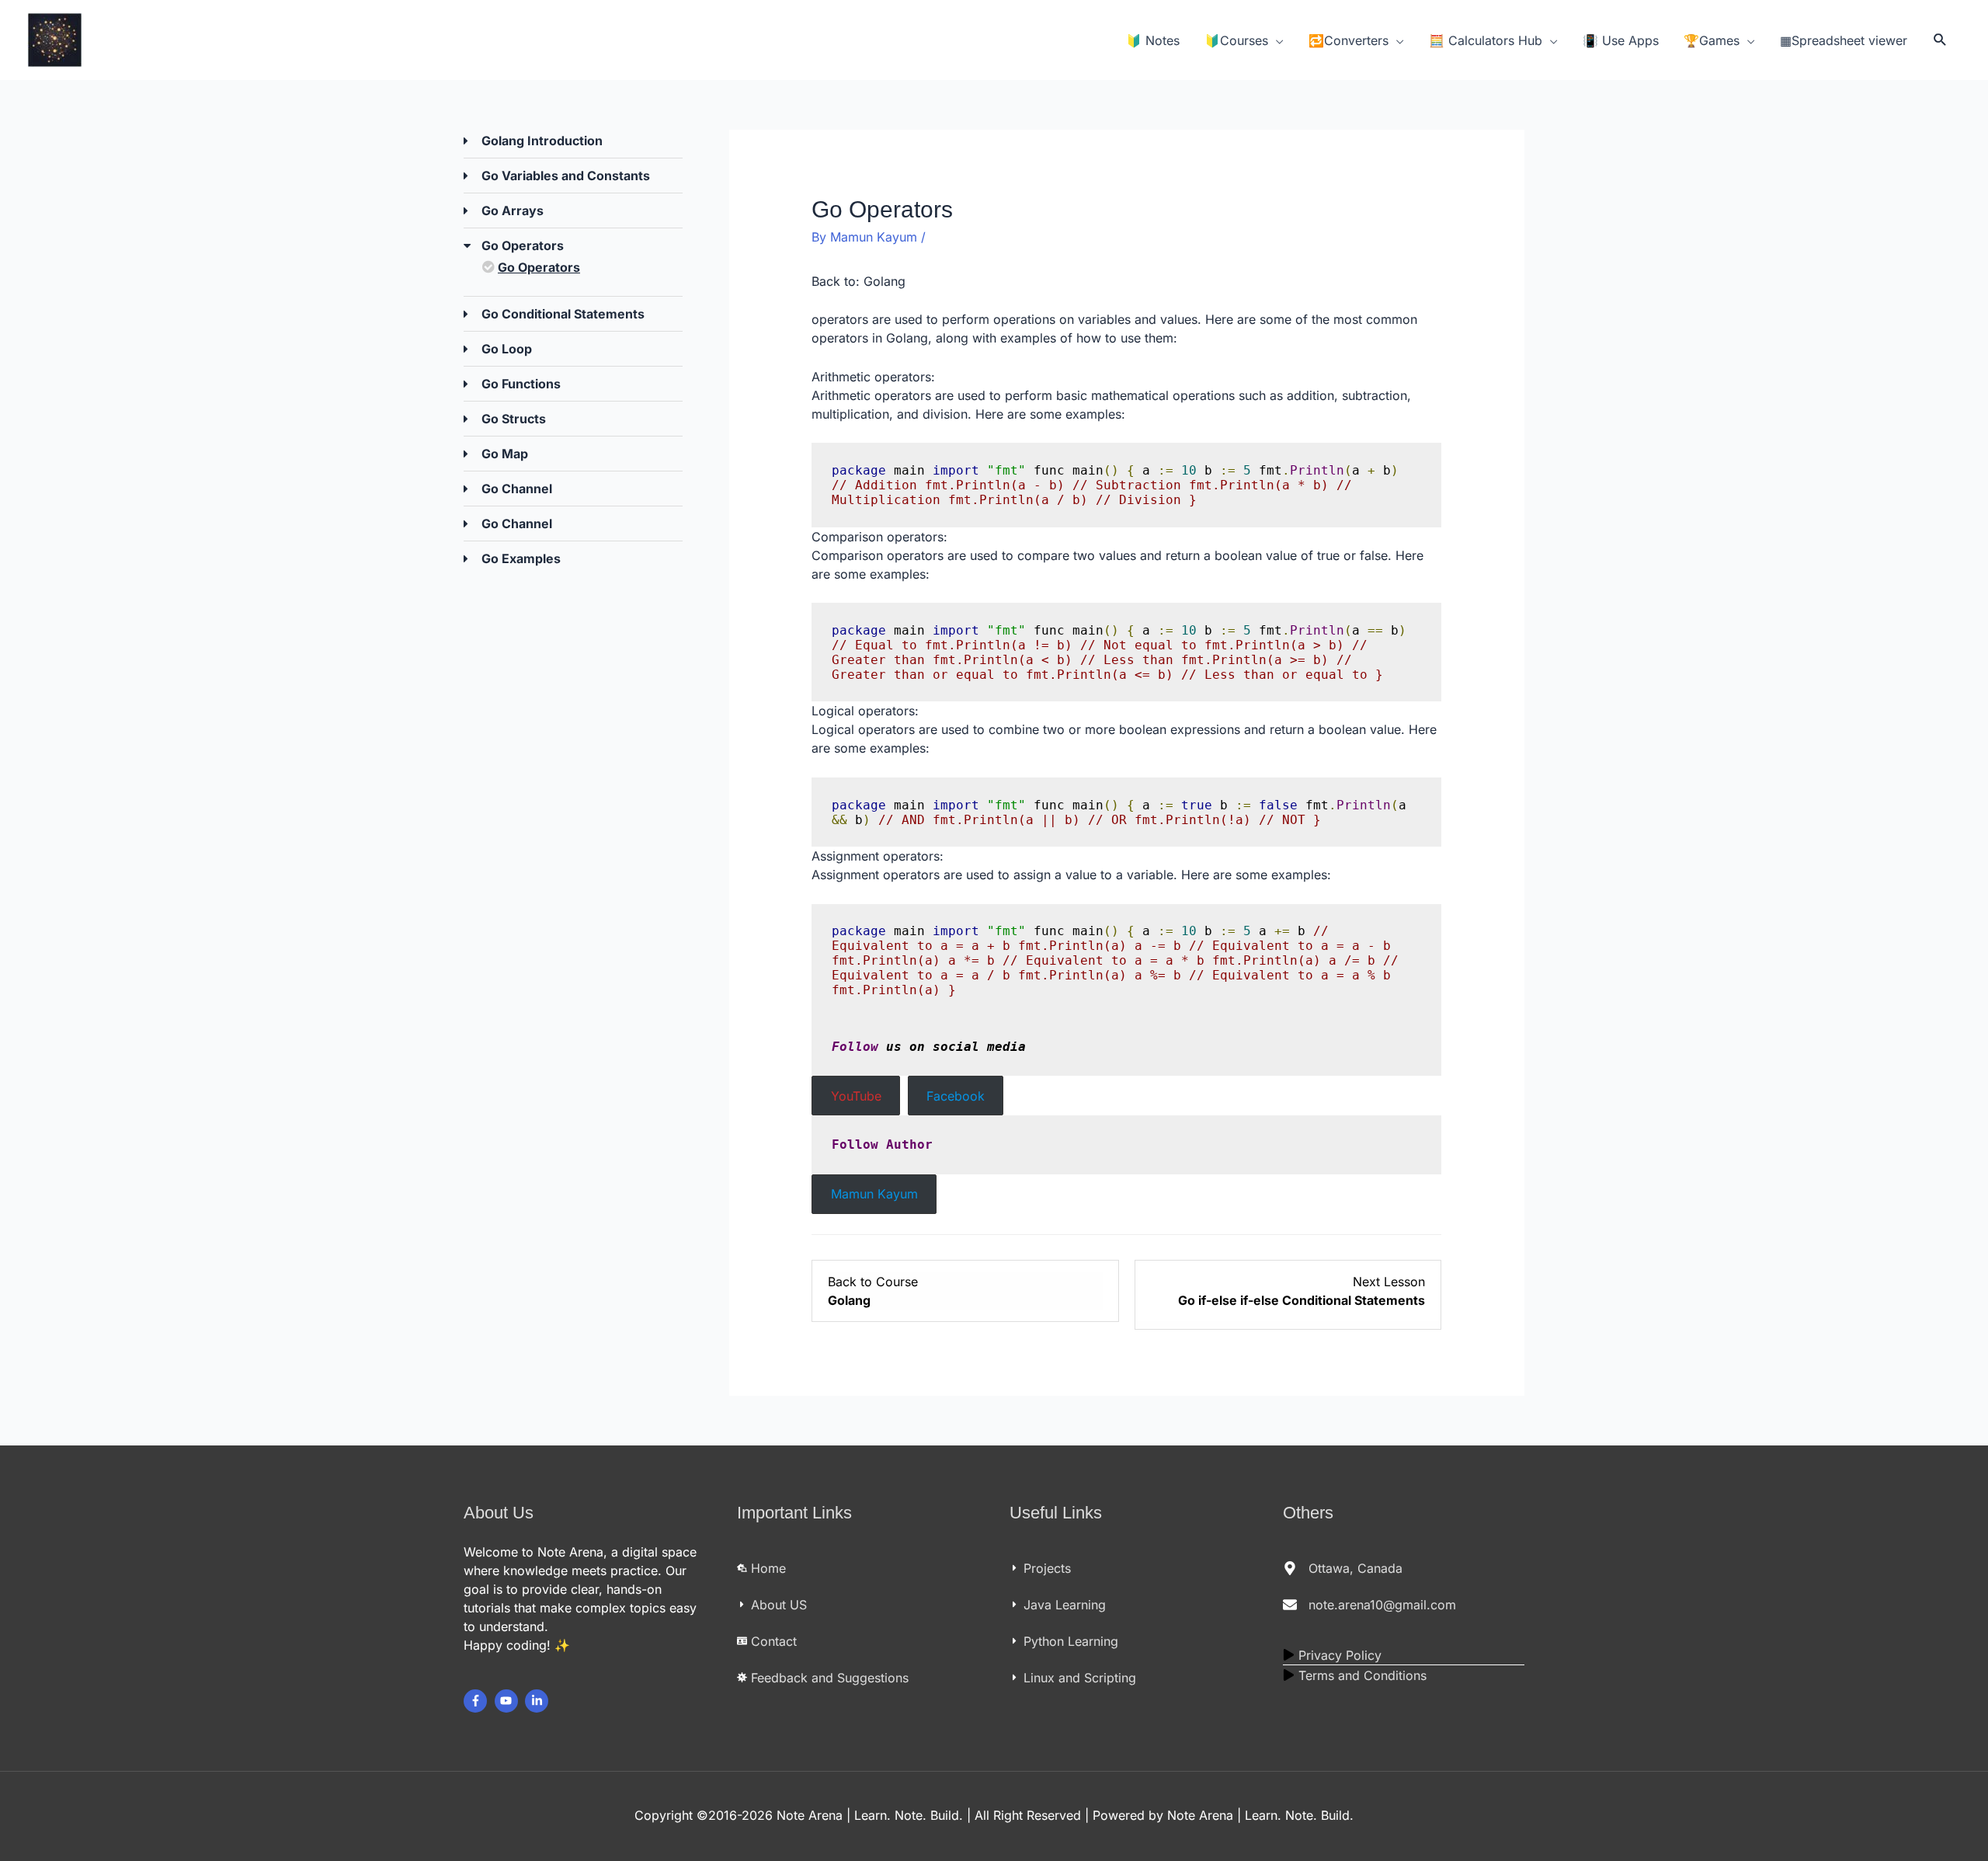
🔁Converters (1349, 40)
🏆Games (1712, 40)
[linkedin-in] (539, 1701)
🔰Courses (1236, 40)
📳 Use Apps (1621, 40)
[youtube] (508, 1701)
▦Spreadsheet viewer (1844, 40)
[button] (1940, 40)
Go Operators (539, 267)
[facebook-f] (477, 1701)
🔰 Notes (1153, 40)
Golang (885, 281)
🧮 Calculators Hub (1486, 40)
